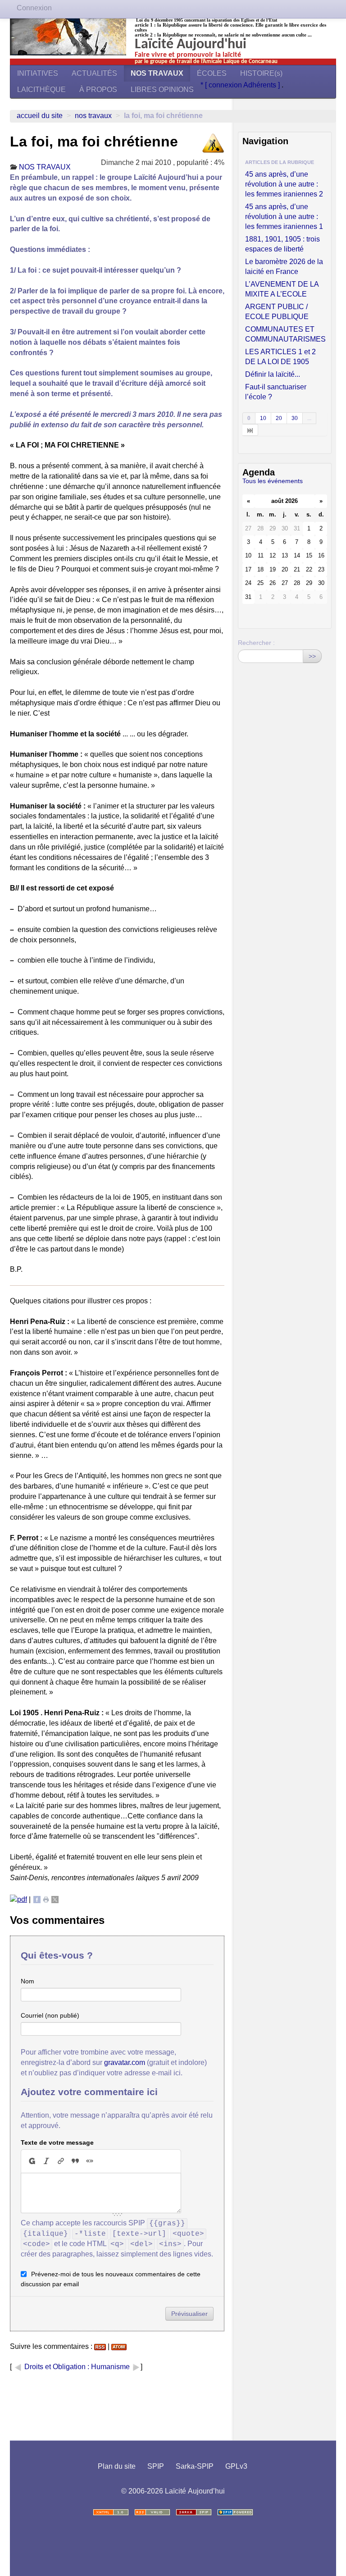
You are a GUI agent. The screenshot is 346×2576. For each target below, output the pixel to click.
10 (263, 418)
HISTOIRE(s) (261, 73)
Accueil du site (40, 116)
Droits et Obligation (55, 2367)
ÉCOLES (212, 73)
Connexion (34, 8)
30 (295, 418)
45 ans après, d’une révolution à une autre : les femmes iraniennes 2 (284, 184)
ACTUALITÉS (94, 73)
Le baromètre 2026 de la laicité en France (284, 267)
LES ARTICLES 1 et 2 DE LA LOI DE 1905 (280, 357)
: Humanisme (109, 2367)
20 (279, 418)
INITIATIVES (38, 73)
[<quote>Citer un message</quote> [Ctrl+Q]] (75, 2161)
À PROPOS (98, 89)
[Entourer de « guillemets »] (90, 2161)
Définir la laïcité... (273, 374)
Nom (27, 1981)
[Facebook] (37, 1899)
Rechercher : (256, 643)
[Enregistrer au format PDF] (18, 1899)
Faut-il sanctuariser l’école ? (276, 392)
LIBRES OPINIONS (162, 89)
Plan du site (117, 2466)
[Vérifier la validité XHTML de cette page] (111, 2512)
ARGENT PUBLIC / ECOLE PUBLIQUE (277, 312)
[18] (250, 430)
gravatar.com (125, 2062)
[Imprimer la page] (46, 1899)
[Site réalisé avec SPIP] (235, 2512)
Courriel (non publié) (50, 2015)
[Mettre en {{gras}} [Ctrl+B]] (32, 2161)
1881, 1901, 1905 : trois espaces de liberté (282, 244)
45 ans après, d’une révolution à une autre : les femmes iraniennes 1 (284, 217)
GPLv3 (236, 2466)
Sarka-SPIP (195, 2466)
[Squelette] (194, 2512)
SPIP (156, 2466)
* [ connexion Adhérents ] (241, 85)
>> (312, 656)
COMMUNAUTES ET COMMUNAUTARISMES (285, 334)
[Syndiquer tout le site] (152, 2512)
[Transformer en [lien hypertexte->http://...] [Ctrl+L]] (61, 2161)
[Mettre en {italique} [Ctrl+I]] (46, 2161)
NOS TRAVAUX (157, 73)
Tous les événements (273, 481)
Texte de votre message (57, 2142)
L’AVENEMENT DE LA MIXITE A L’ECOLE (282, 289)
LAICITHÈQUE (41, 89)
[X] (55, 1899)
